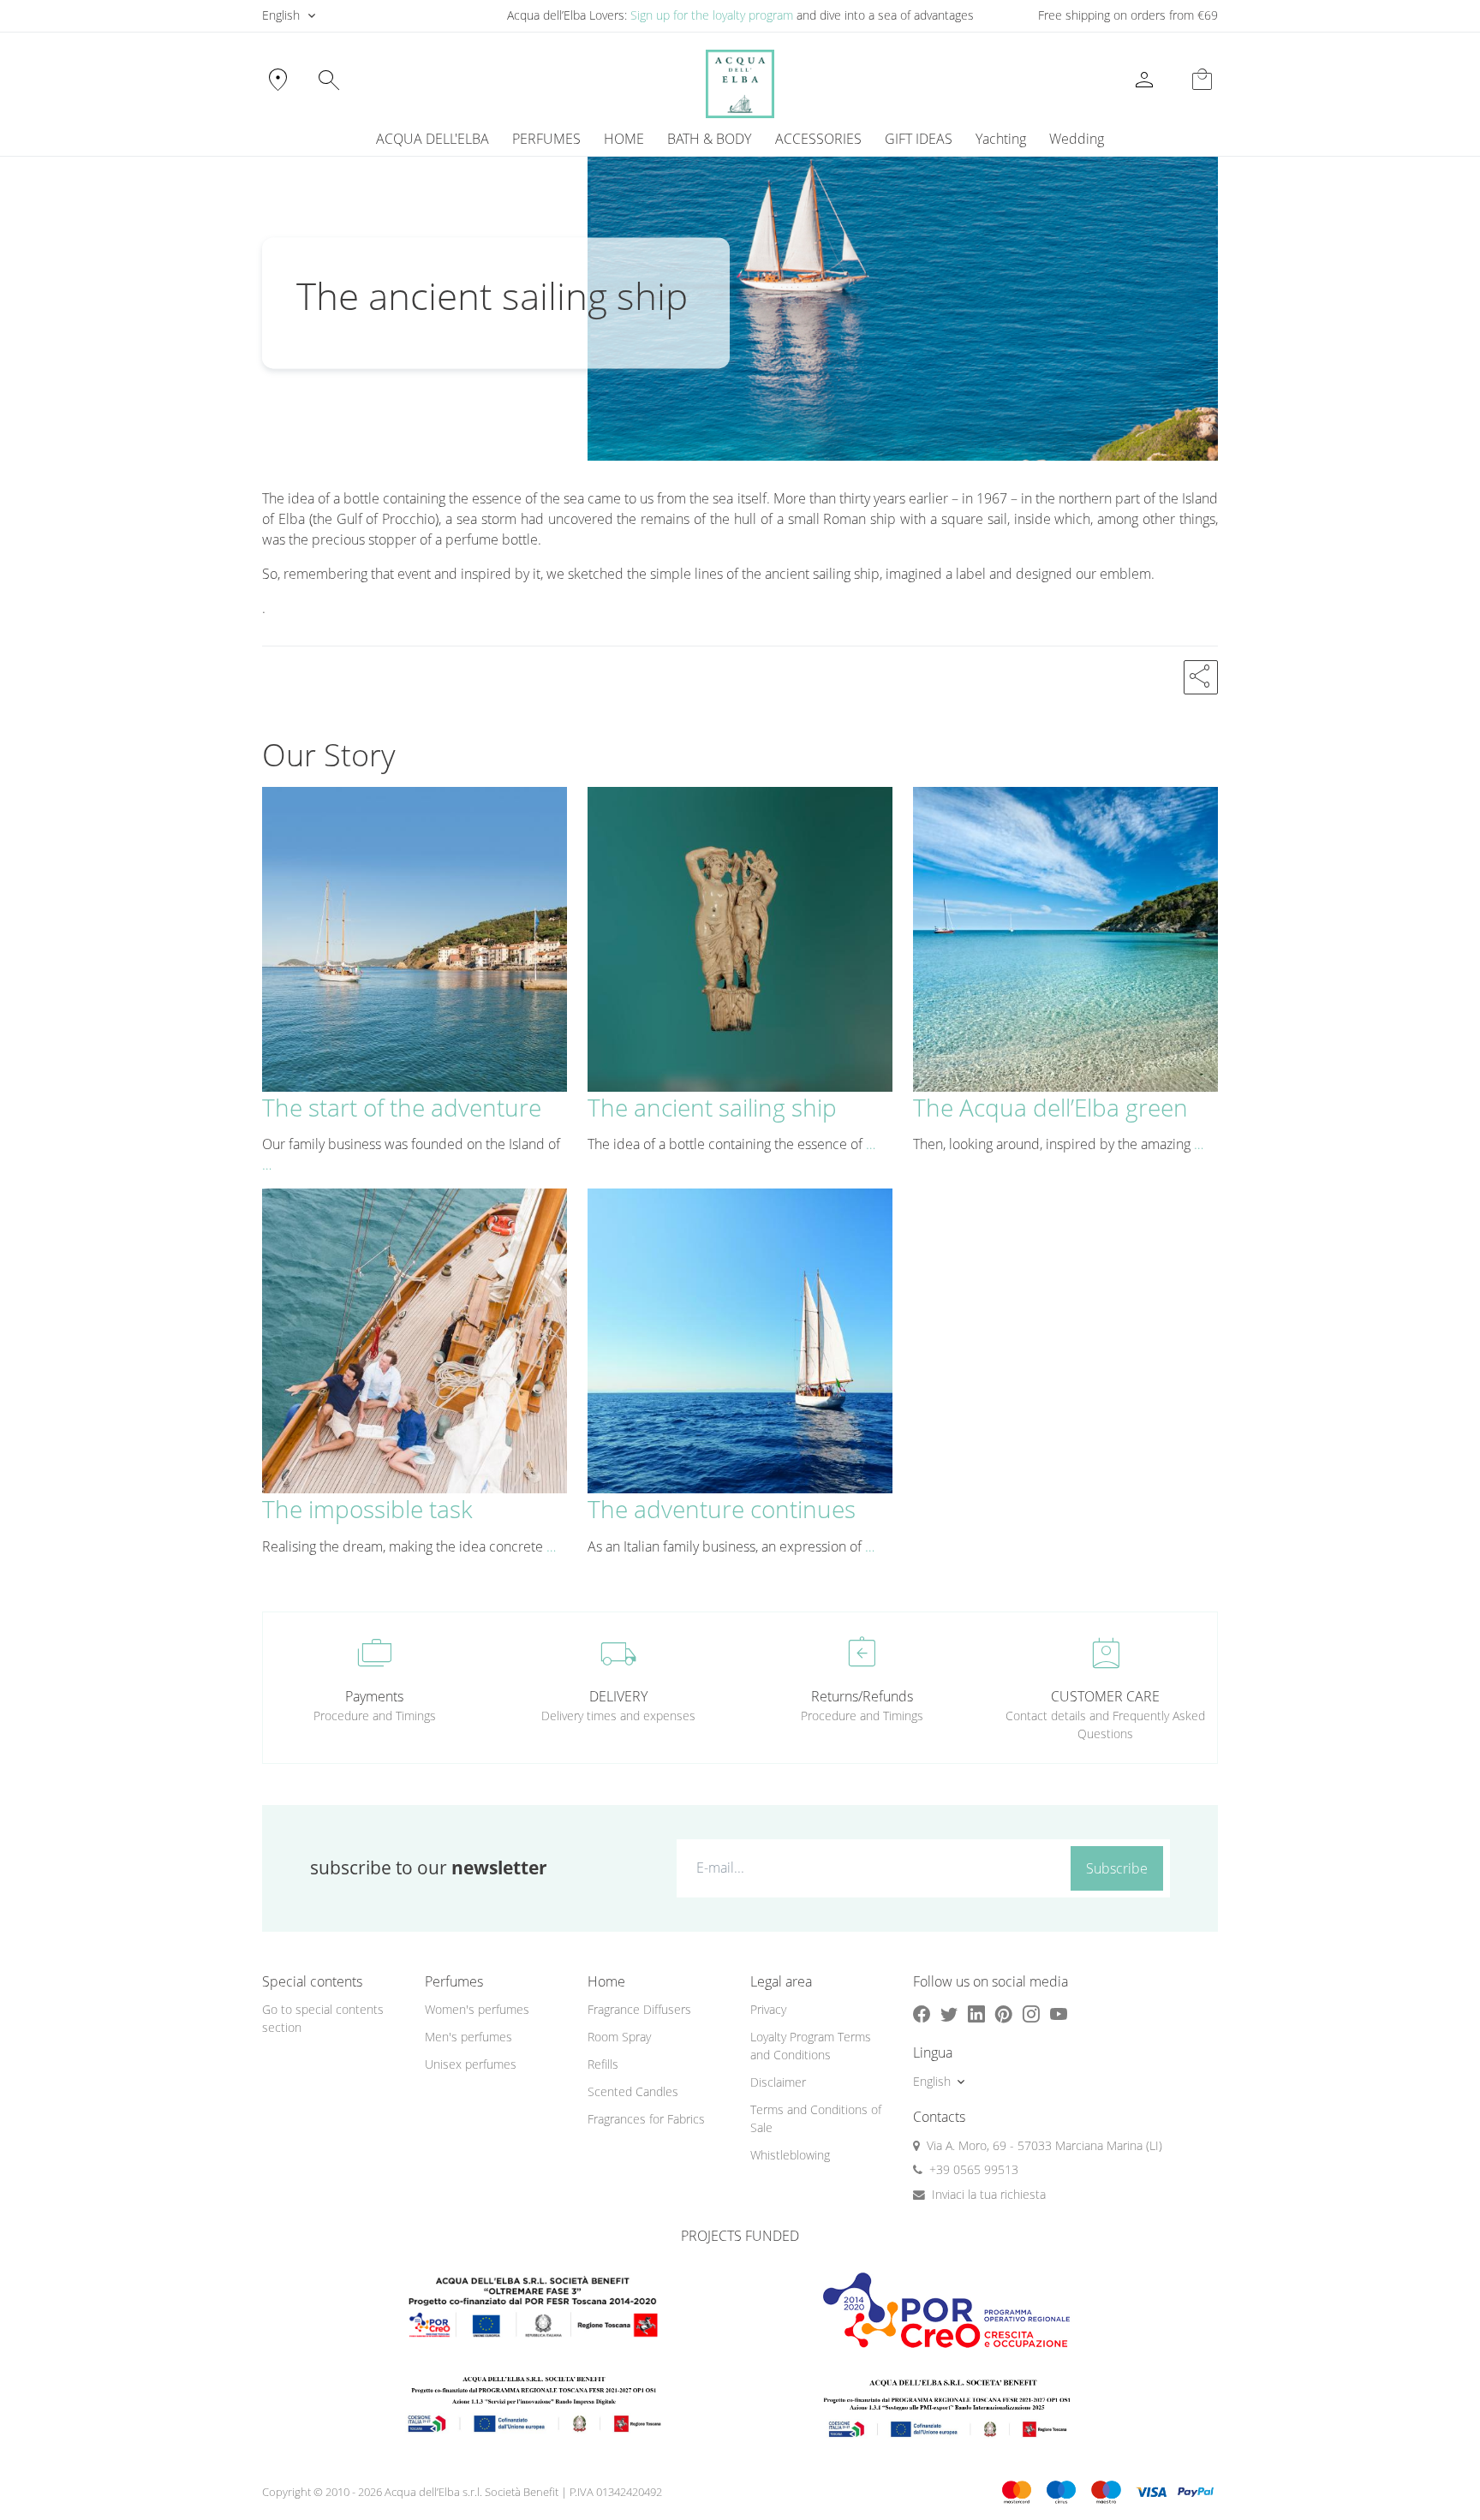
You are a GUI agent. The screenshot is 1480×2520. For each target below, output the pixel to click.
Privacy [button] (768, 2009)
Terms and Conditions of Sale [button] (816, 2118)
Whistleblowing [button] (790, 2155)
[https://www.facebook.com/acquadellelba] (922, 2014)
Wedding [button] (1077, 139)
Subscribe (1117, 1868)
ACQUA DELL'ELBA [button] (433, 139)
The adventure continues (722, 1509)
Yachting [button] (1001, 139)
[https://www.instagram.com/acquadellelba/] (1031, 2014)
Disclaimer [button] (778, 2082)
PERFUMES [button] (546, 139)
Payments (374, 1696)
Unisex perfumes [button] (471, 2064)
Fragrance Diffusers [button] (639, 2009)
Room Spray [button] (619, 2037)
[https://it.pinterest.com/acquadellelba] (1004, 2014)
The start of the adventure (402, 1107)
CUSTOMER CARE (1105, 1696)
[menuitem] (1000, 139)
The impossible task (367, 1509)
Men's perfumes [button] (468, 2037)
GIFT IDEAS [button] (919, 139)
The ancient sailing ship (712, 1107)
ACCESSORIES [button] (818, 139)
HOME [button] (624, 139)
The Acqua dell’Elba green (1050, 1107)
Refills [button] (603, 2064)
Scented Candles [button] (633, 2091)
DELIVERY (618, 1696)
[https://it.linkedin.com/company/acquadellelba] (976, 2014)
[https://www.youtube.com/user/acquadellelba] (1059, 2014)
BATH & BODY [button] (709, 139)
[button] (1201, 677)
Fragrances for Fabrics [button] (646, 2119)
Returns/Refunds (862, 1696)
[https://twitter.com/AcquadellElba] (949, 2014)
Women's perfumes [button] (477, 2009)
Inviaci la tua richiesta (989, 2194)
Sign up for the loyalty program (712, 15)
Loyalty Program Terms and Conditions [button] (811, 2046)
